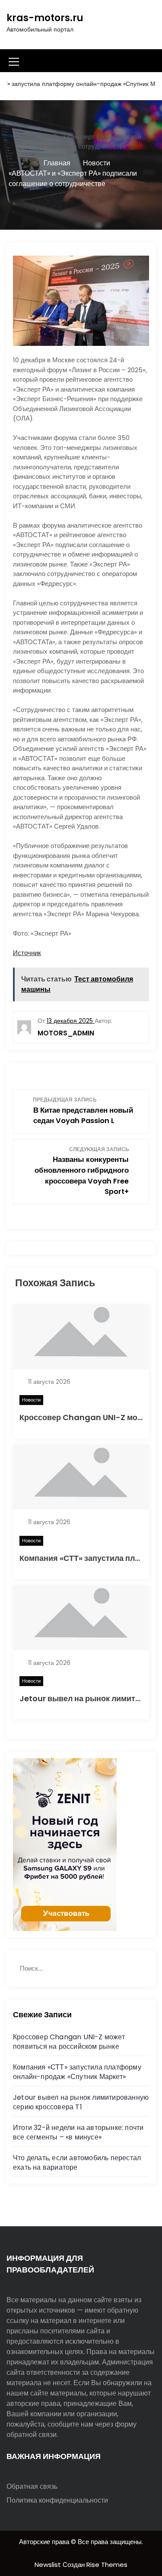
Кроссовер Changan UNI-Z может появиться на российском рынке (69, 2042)
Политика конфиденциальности (57, 2500)
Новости (31, 1400)
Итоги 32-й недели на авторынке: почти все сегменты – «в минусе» (78, 2132)
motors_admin (66, 1033)
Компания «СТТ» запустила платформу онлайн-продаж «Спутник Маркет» (77, 2072)
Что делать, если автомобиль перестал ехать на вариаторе (77, 2163)
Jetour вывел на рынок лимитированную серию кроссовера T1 (81, 2102)
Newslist (49, 2565)
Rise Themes (107, 2565)
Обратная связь (32, 2486)
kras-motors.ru (45, 18)
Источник (27, 953)
